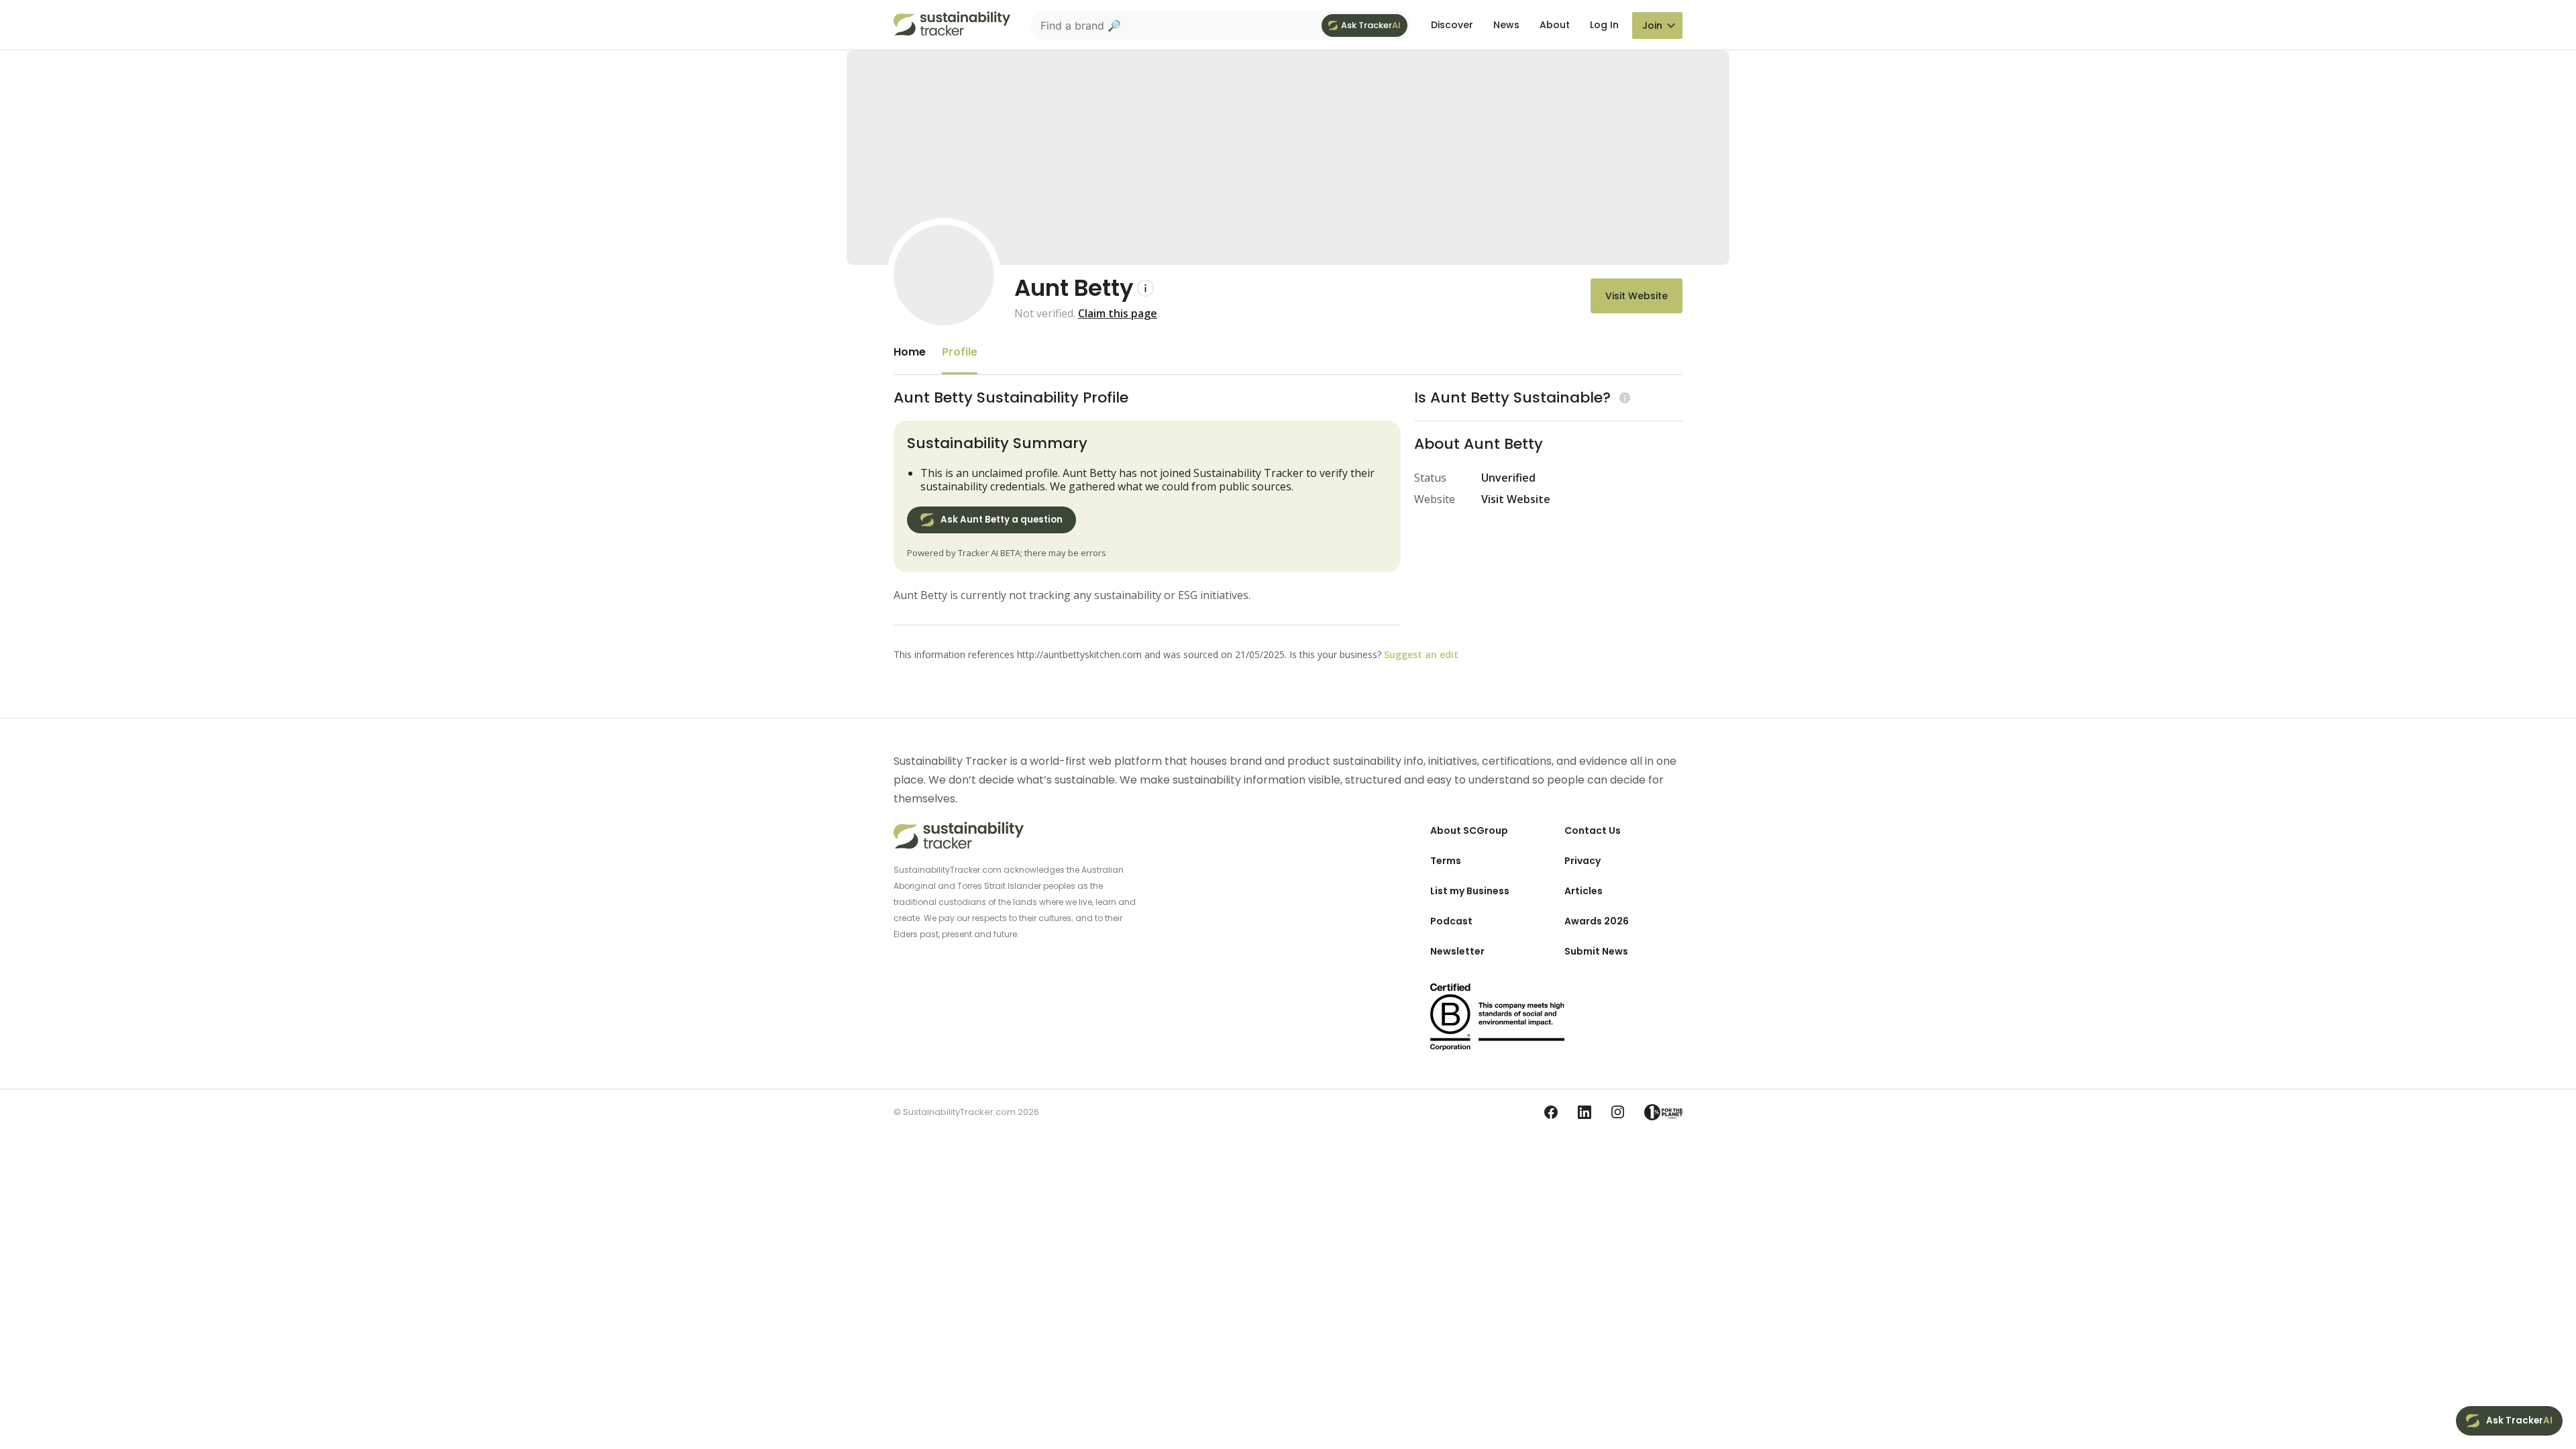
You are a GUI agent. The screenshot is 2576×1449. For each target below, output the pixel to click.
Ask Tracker (1371, 25)
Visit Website (1636, 296)
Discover (1452, 25)
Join (1652, 25)
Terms (1446, 861)
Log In (1604, 25)
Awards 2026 (1597, 921)
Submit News (1596, 951)
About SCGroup (1469, 830)
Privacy (1582, 861)
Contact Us (1593, 830)
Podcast (1451, 921)
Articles (1584, 891)
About (1555, 25)
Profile (960, 352)
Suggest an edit (1421, 654)
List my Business (1470, 891)
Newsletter (1457, 951)
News (1506, 25)
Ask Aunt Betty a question (1002, 520)
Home (910, 352)
